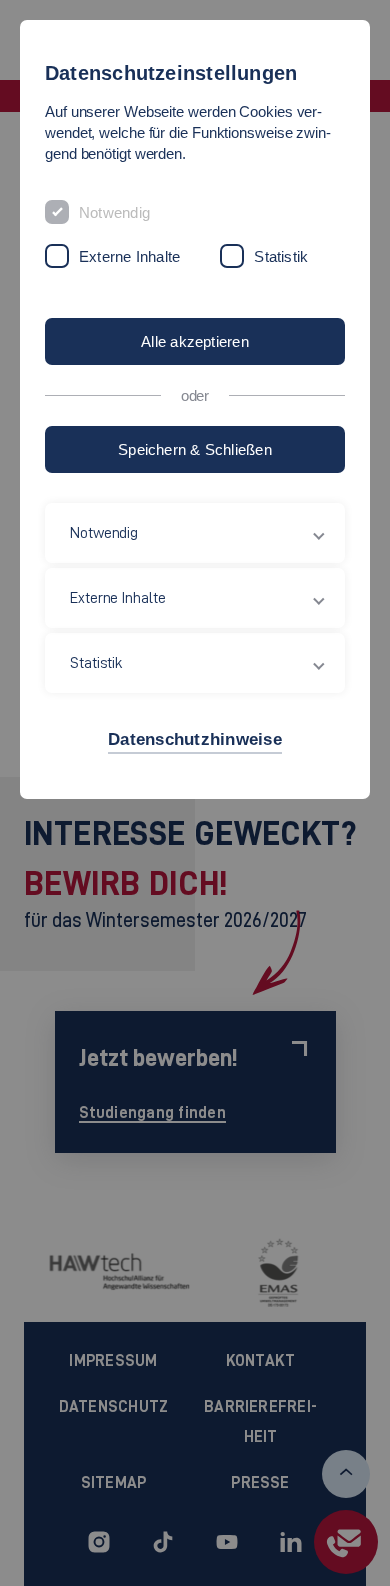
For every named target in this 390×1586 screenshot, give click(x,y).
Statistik (281, 256)
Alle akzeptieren (195, 341)
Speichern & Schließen (195, 449)
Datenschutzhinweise (195, 739)
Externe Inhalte (129, 256)
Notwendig (114, 212)
